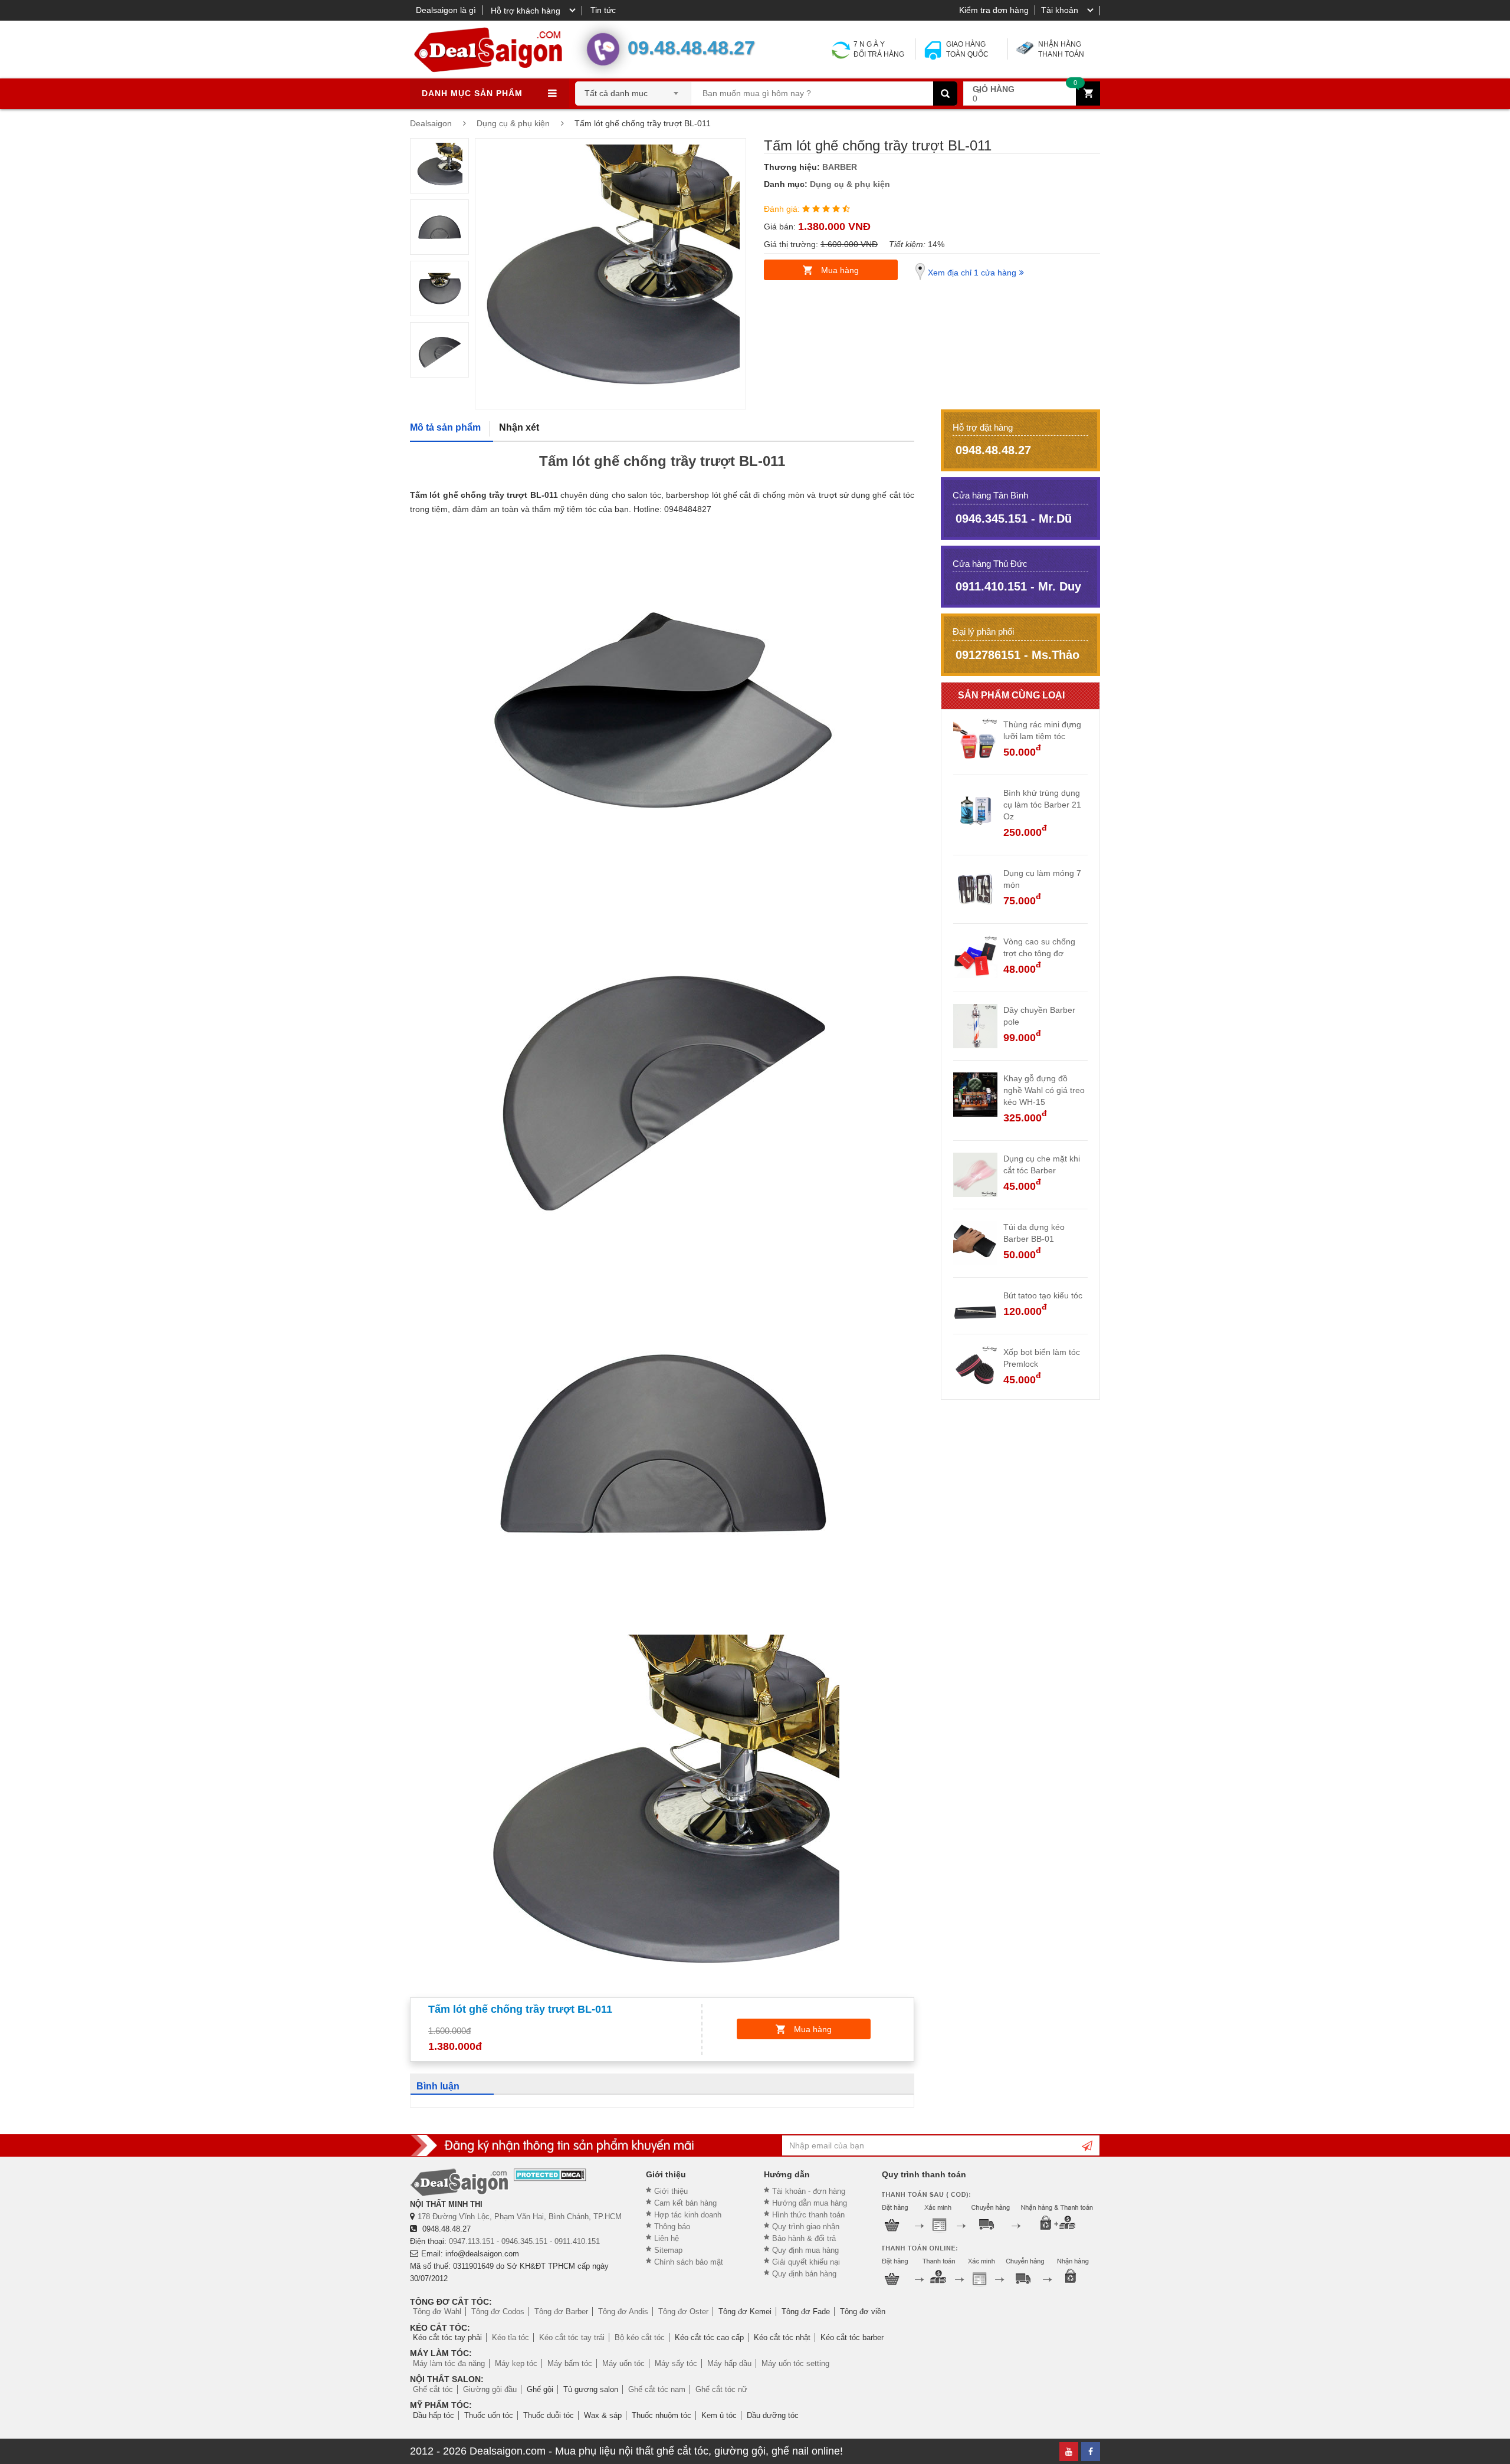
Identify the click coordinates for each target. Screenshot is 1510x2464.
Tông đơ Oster (683, 2312)
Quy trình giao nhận (806, 2227)
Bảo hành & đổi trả (804, 2238)
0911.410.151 (577, 2241)
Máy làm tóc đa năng (449, 2363)
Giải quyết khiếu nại (806, 2262)
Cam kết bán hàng (685, 2203)
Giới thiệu (671, 2191)
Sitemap (668, 2250)
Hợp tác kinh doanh (688, 2215)
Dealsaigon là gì (446, 10)
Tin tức (603, 10)
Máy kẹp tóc (516, 2363)
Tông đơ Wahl (437, 2312)
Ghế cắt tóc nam (657, 2389)
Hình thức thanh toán (808, 2215)
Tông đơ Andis (623, 2312)
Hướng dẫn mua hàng (810, 2203)
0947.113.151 (472, 2241)
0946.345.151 (524, 2241)
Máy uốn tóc (623, 2363)
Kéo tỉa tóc (511, 2337)
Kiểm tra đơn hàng (994, 10)
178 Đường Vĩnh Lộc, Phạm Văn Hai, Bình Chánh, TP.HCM (520, 2217)
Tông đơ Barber (561, 2312)
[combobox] (633, 90)
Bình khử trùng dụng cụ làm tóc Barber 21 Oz (1042, 805)
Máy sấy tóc (676, 2363)
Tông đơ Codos (498, 2312)
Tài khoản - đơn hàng (809, 2191)
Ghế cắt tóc (433, 2389)
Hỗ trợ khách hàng (526, 11)
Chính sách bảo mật (689, 2262)
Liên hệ (667, 2238)
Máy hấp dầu (729, 2363)
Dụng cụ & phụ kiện (850, 184)
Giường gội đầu (490, 2389)
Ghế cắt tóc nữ (721, 2389)
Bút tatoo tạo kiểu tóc (1043, 1295)
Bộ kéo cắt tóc (640, 2337)
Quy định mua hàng (805, 2250)
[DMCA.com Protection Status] (550, 2175)
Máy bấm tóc (570, 2363)
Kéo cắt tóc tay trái (572, 2337)
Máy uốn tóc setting (795, 2363)
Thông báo (672, 2227)
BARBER (840, 167)
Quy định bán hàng (804, 2274)
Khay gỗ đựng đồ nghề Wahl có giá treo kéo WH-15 (1044, 1090)
